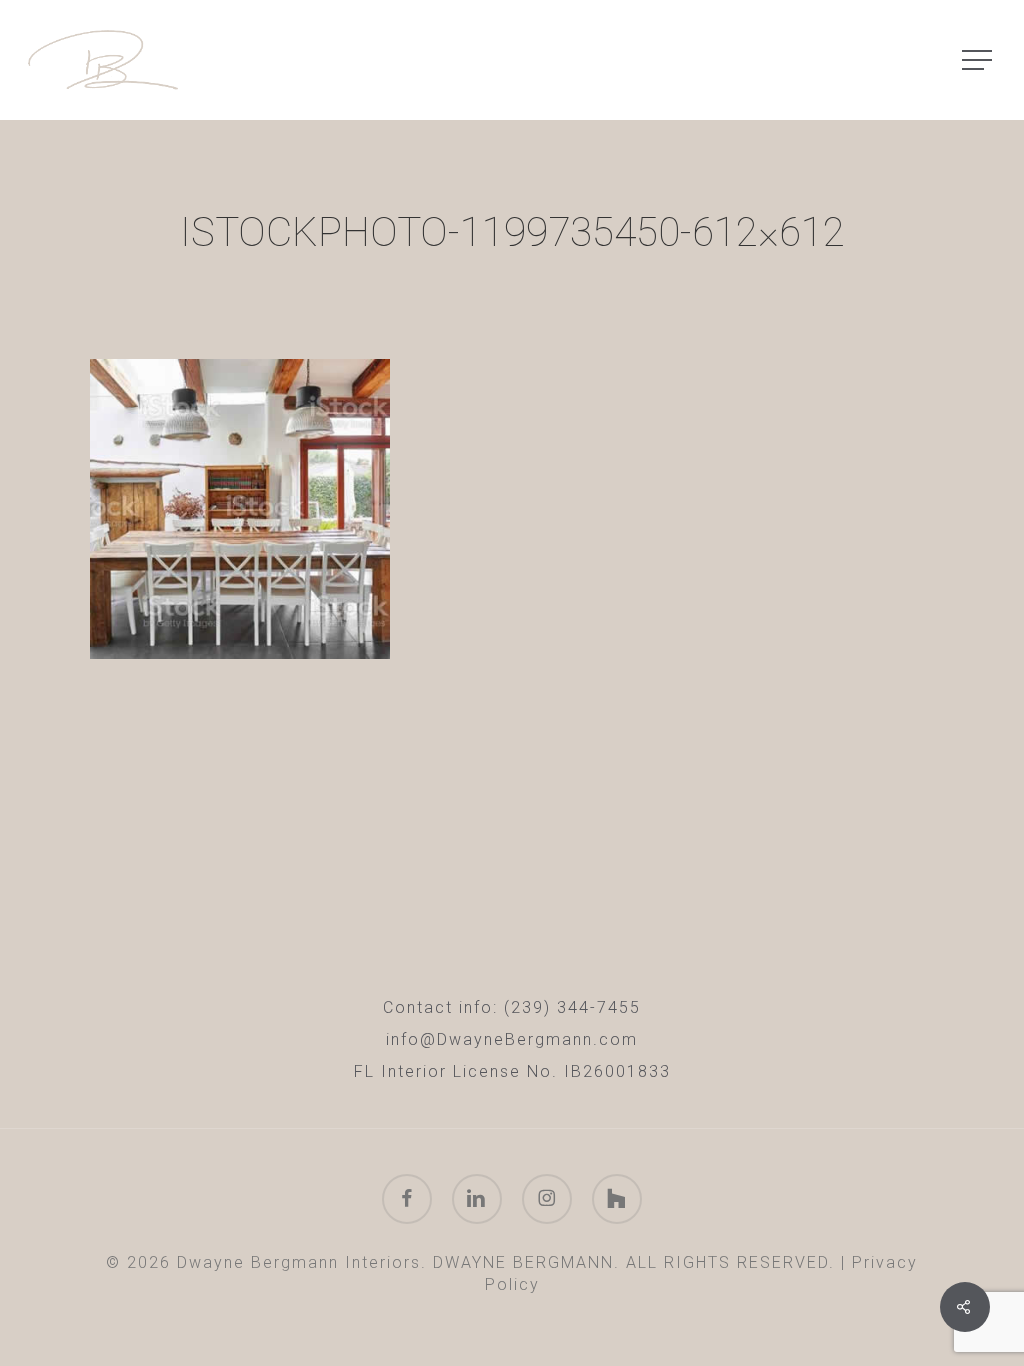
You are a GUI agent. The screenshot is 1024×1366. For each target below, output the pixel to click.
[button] (979, 60)
